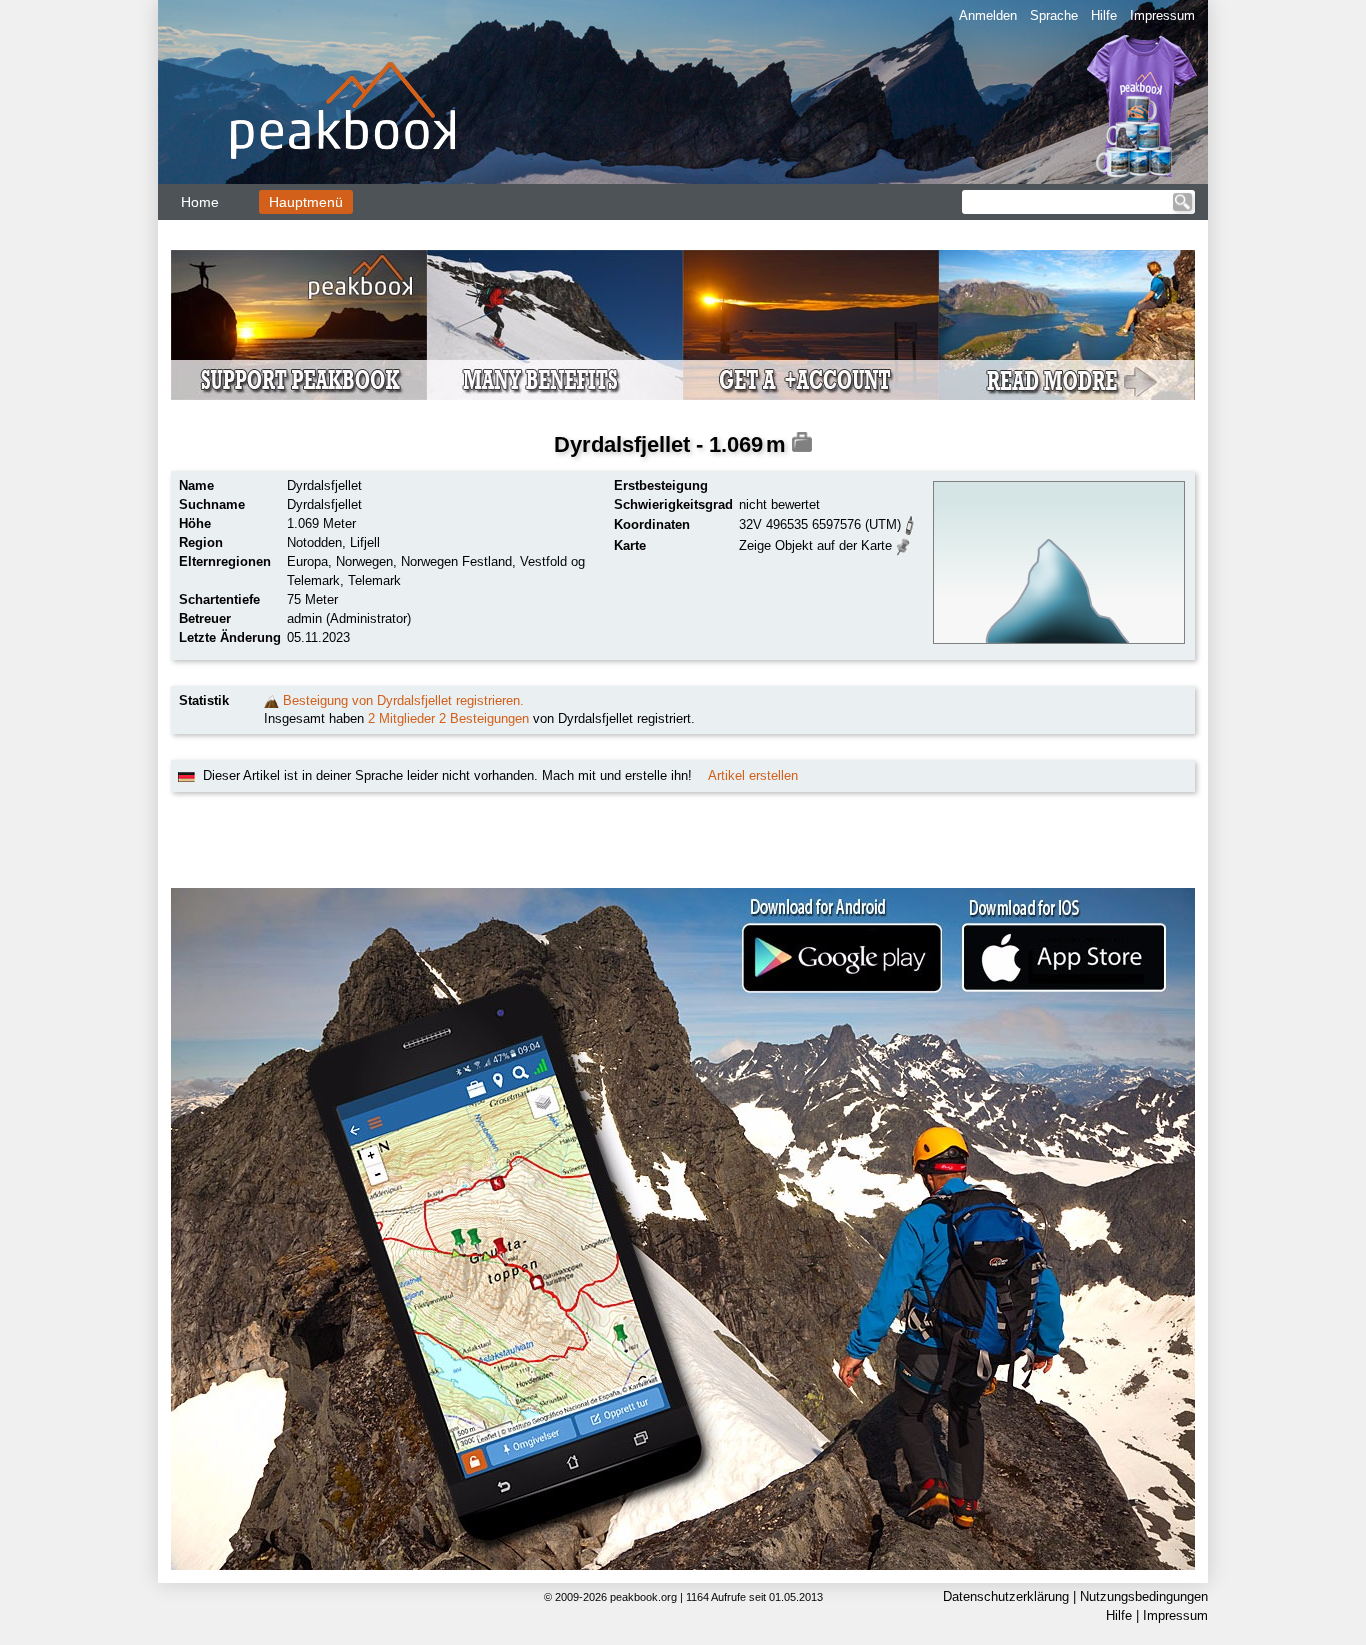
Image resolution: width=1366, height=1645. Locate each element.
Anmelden (988, 15)
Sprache (1054, 15)
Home (200, 202)
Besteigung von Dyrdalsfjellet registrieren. (403, 700)
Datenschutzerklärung (1006, 1596)
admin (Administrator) (349, 618)
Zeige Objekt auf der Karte (815, 545)
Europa (307, 561)
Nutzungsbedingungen (1144, 1596)
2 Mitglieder (401, 718)
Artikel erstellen (753, 775)
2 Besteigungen (484, 718)
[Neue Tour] (271, 700)
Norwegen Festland (456, 561)
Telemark (374, 580)
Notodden (314, 542)
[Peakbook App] (683, 1229)
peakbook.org (643, 1597)
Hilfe (1104, 15)
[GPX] (910, 523)
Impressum (1162, 15)
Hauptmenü (306, 202)
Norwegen (364, 561)
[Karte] (903, 544)
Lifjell (365, 542)
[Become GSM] (683, 325)
